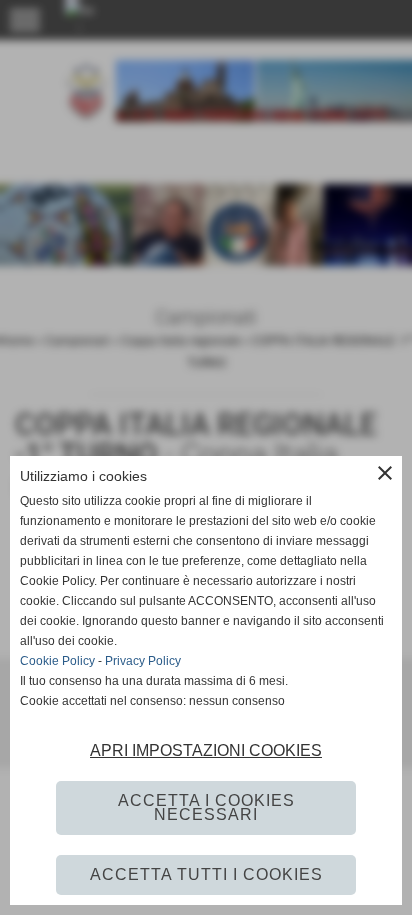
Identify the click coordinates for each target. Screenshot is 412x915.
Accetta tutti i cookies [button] (206, 874)
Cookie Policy (57, 661)
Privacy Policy (143, 661)
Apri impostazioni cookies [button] (206, 750)
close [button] (385, 473)
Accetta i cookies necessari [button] (206, 807)
